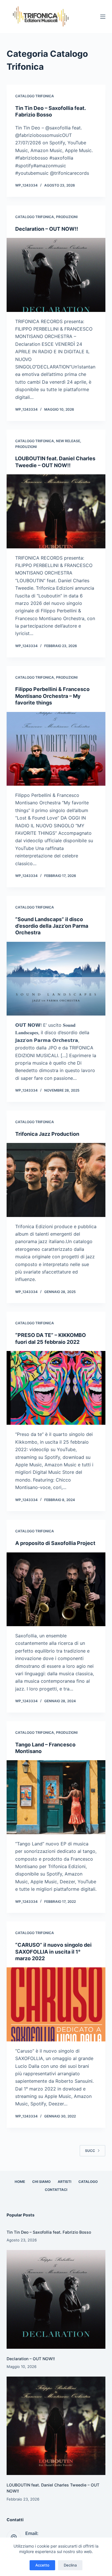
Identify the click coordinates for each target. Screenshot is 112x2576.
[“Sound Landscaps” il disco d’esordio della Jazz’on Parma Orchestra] (56, 979)
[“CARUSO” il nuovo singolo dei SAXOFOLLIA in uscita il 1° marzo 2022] (56, 2004)
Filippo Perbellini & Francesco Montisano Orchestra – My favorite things (52, 696)
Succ (90, 2151)
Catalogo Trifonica (35, 96)
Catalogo (88, 2182)
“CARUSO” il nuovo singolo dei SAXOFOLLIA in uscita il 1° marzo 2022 (53, 1952)
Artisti (64, 2182)
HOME (20, 2182)
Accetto (42, 2565)
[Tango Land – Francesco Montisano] (56, 1797)
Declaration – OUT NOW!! (47, 229)
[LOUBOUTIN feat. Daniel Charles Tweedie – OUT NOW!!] (56, 511)
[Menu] (103, 17)
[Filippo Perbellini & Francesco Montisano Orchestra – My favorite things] (56, 749)
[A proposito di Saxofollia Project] (56, 1589)
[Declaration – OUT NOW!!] (56, 275)
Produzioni (67, 217)
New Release (68, 441)
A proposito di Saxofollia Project (55, 1543)
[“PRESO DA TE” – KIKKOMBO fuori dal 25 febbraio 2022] (56, 1388)
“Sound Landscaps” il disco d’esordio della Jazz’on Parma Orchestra (52, 926)
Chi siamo (41, 2182)
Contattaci (56, 2190)
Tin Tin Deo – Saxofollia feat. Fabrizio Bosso (49, 2232)
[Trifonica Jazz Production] (56, 1180)
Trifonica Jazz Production (47, 1134)
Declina (70, 2565)
